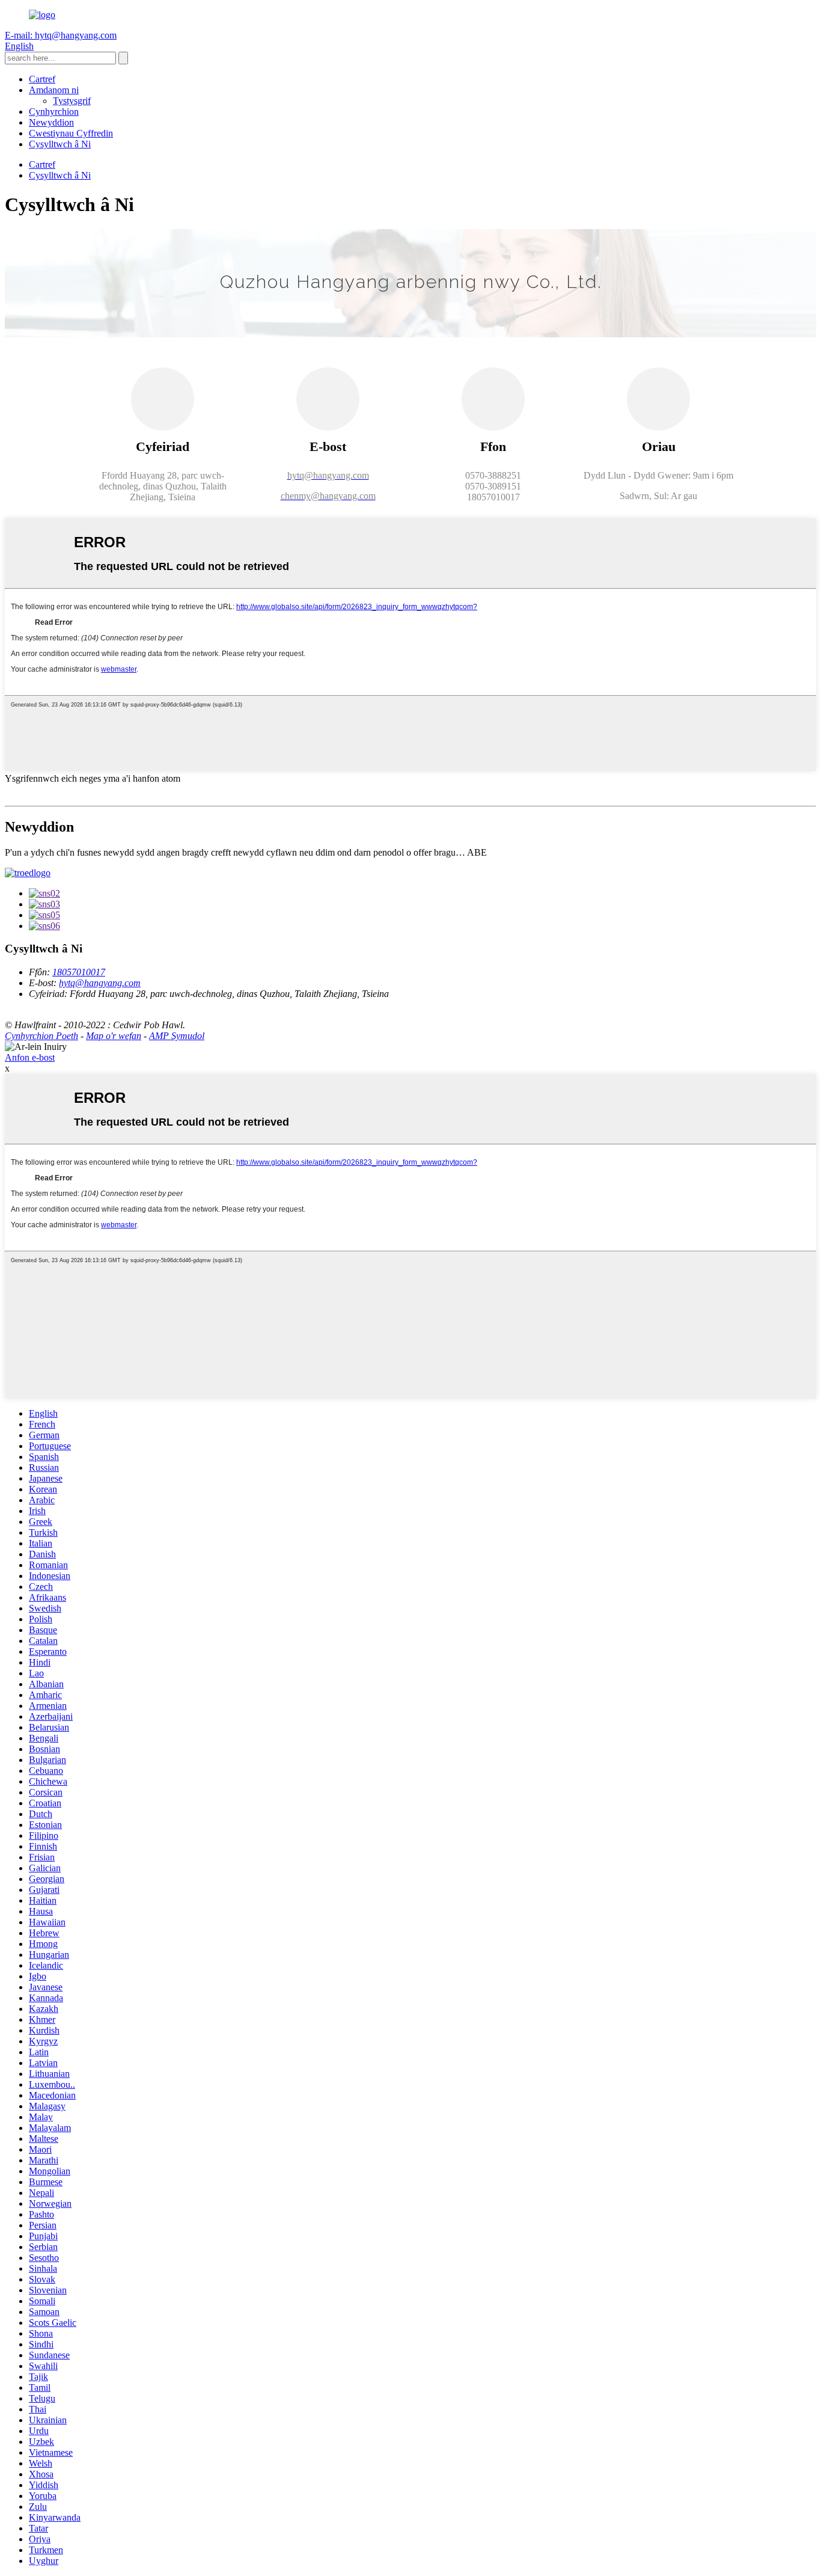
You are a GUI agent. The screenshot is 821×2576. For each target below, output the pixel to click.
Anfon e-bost (30, 1057)
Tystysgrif (72, 101)
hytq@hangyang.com (100, 983)
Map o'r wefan (114, 1036)
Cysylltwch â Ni (60, 144)
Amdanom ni (54, 90)
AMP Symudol (177, 1036)
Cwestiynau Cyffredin (71, 133)
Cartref (42, 79)
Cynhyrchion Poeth (41, 1036)
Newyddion (51, 122)
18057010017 (79, 972)
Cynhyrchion (54, 112)
